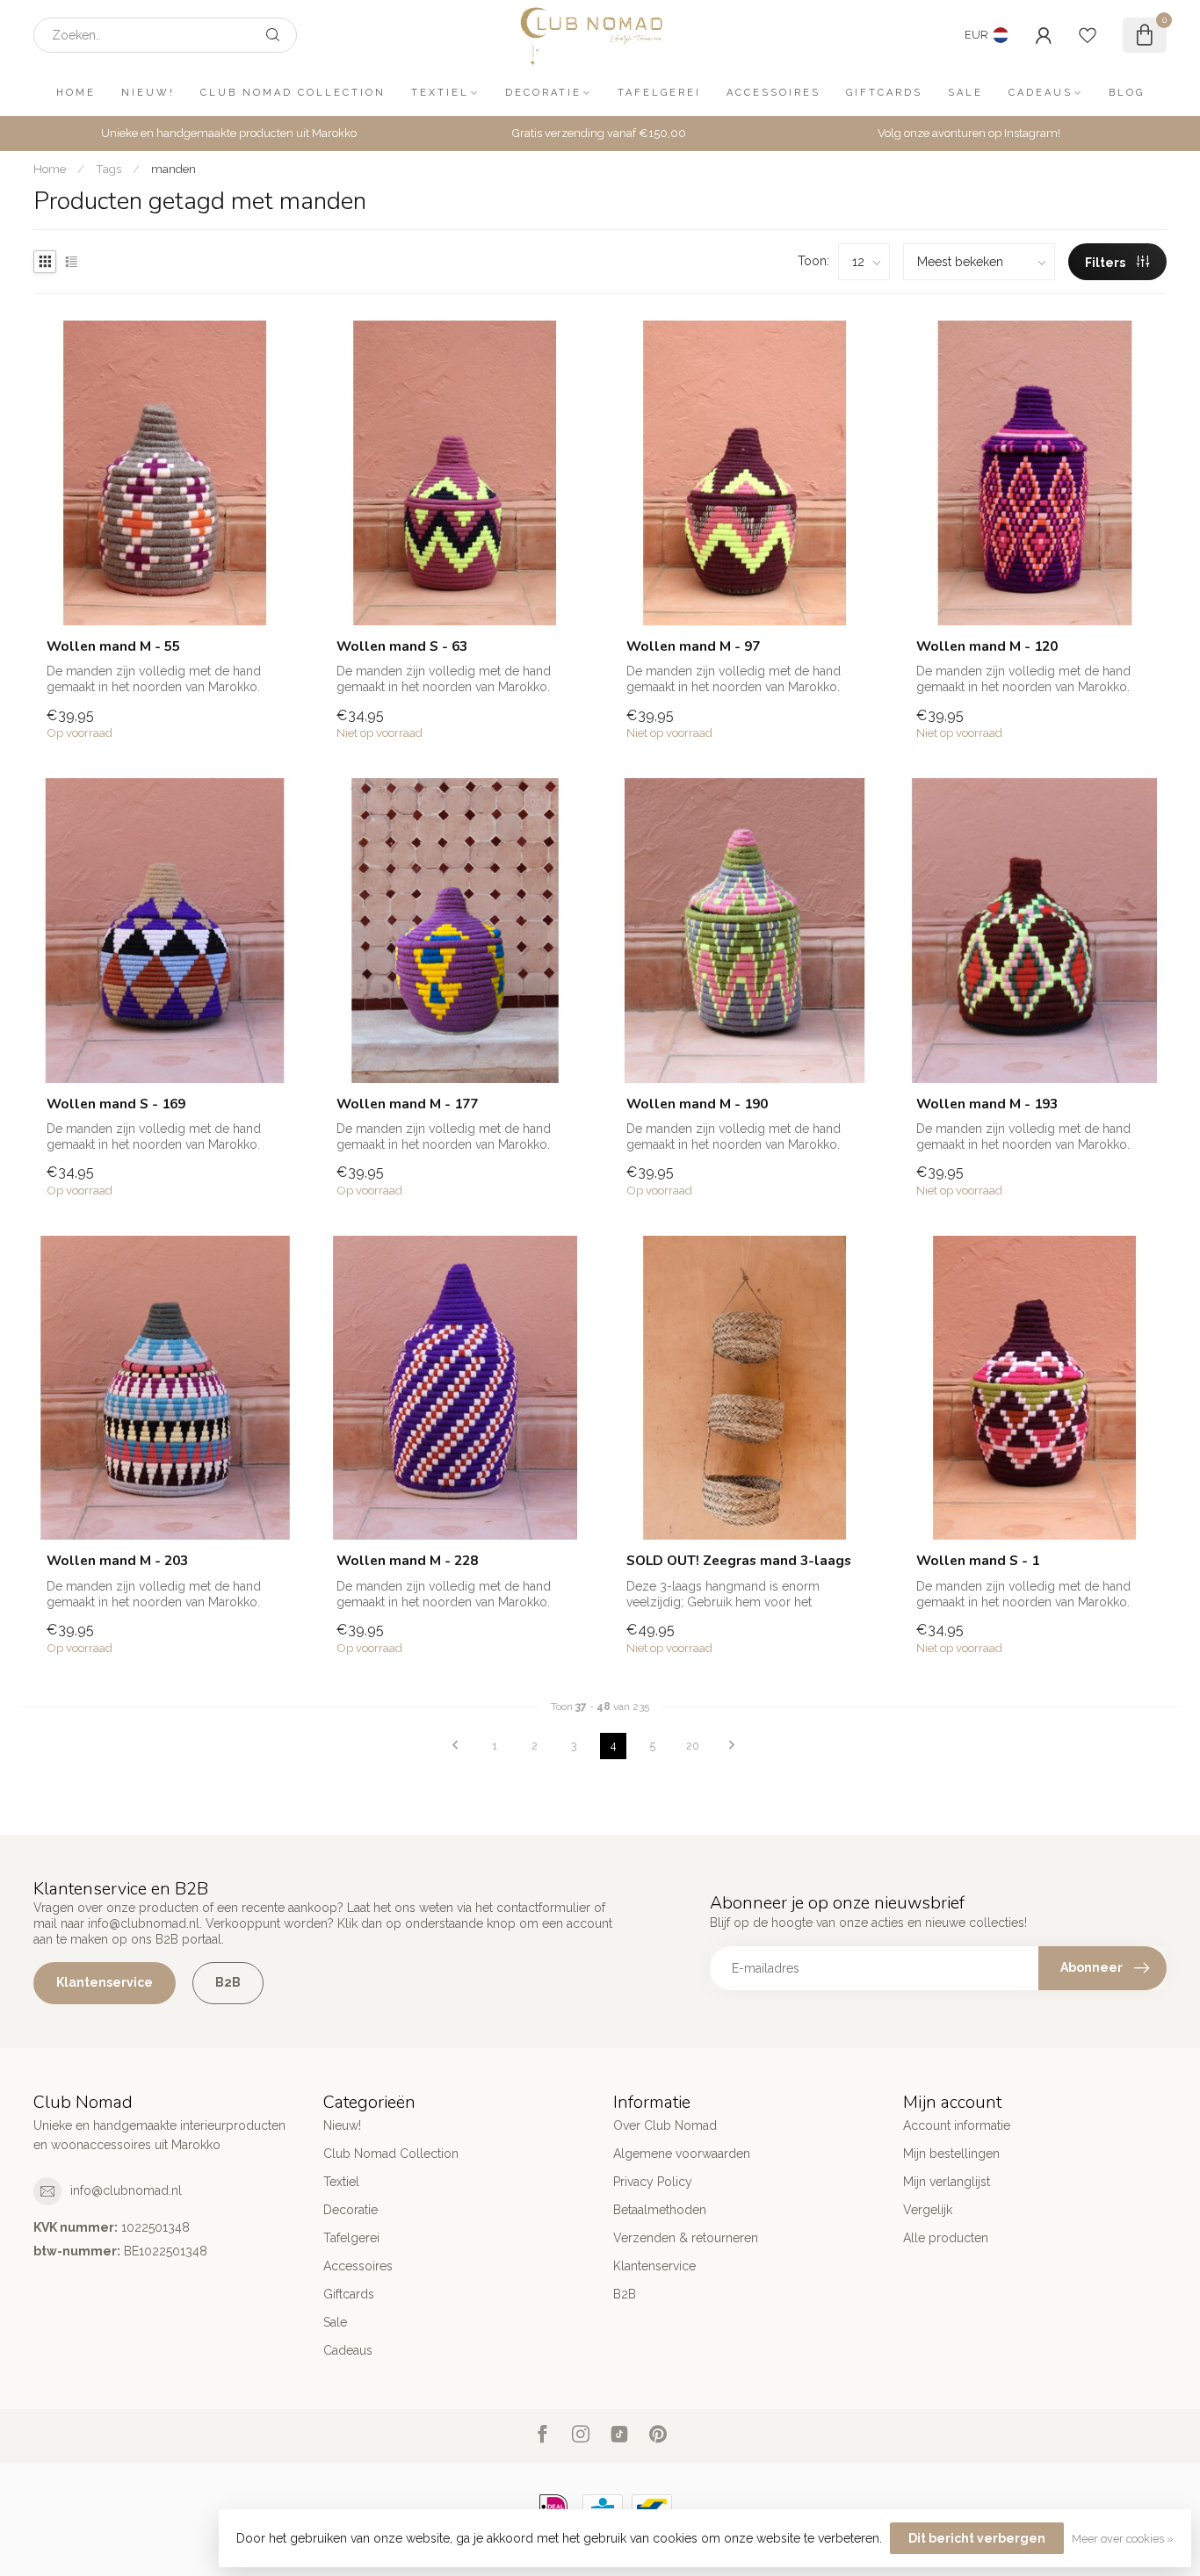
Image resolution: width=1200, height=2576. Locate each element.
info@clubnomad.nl (126, 2190)
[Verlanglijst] (1088, 35)
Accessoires (773, 93)
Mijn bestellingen (951, 2154)
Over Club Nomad (665, 2125)
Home (76, 93)
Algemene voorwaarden (682, 2154)
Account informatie (957, 2125)
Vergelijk (928, 2210)
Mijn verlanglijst (947, 2182)
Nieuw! (148, 93)
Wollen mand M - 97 (693, 646)
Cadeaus (1041, 93)
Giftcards (884, 93)
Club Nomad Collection (293, 93)
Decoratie (543, 93)
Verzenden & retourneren (686, 2238)
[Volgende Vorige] (732, 1746)
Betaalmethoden (660, 2210)
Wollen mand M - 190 (697, 1104)
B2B (228, 1982)
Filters (1106, 263)
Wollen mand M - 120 (987, 646)
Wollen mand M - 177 (407, 1104)
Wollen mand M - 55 (113, 646)
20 (693, 1746)
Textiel (440, 93)
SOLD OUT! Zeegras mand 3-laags (739, 1561)
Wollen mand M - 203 (117, 1561)
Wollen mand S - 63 (402, 646)
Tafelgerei (659, 93)
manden (173, 169)
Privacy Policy (653, 2182)
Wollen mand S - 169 (116, 1104)
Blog (1127, 93)
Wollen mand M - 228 (407, 1561)
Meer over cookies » (1123, 2539)
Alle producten (946, 2238)
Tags (108, 169)
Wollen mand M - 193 (987, 1104)
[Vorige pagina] (455, 1746)
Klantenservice (105, 1982)
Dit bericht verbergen (977, 2538)
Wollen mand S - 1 (978, 1561)
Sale (965, 93)
